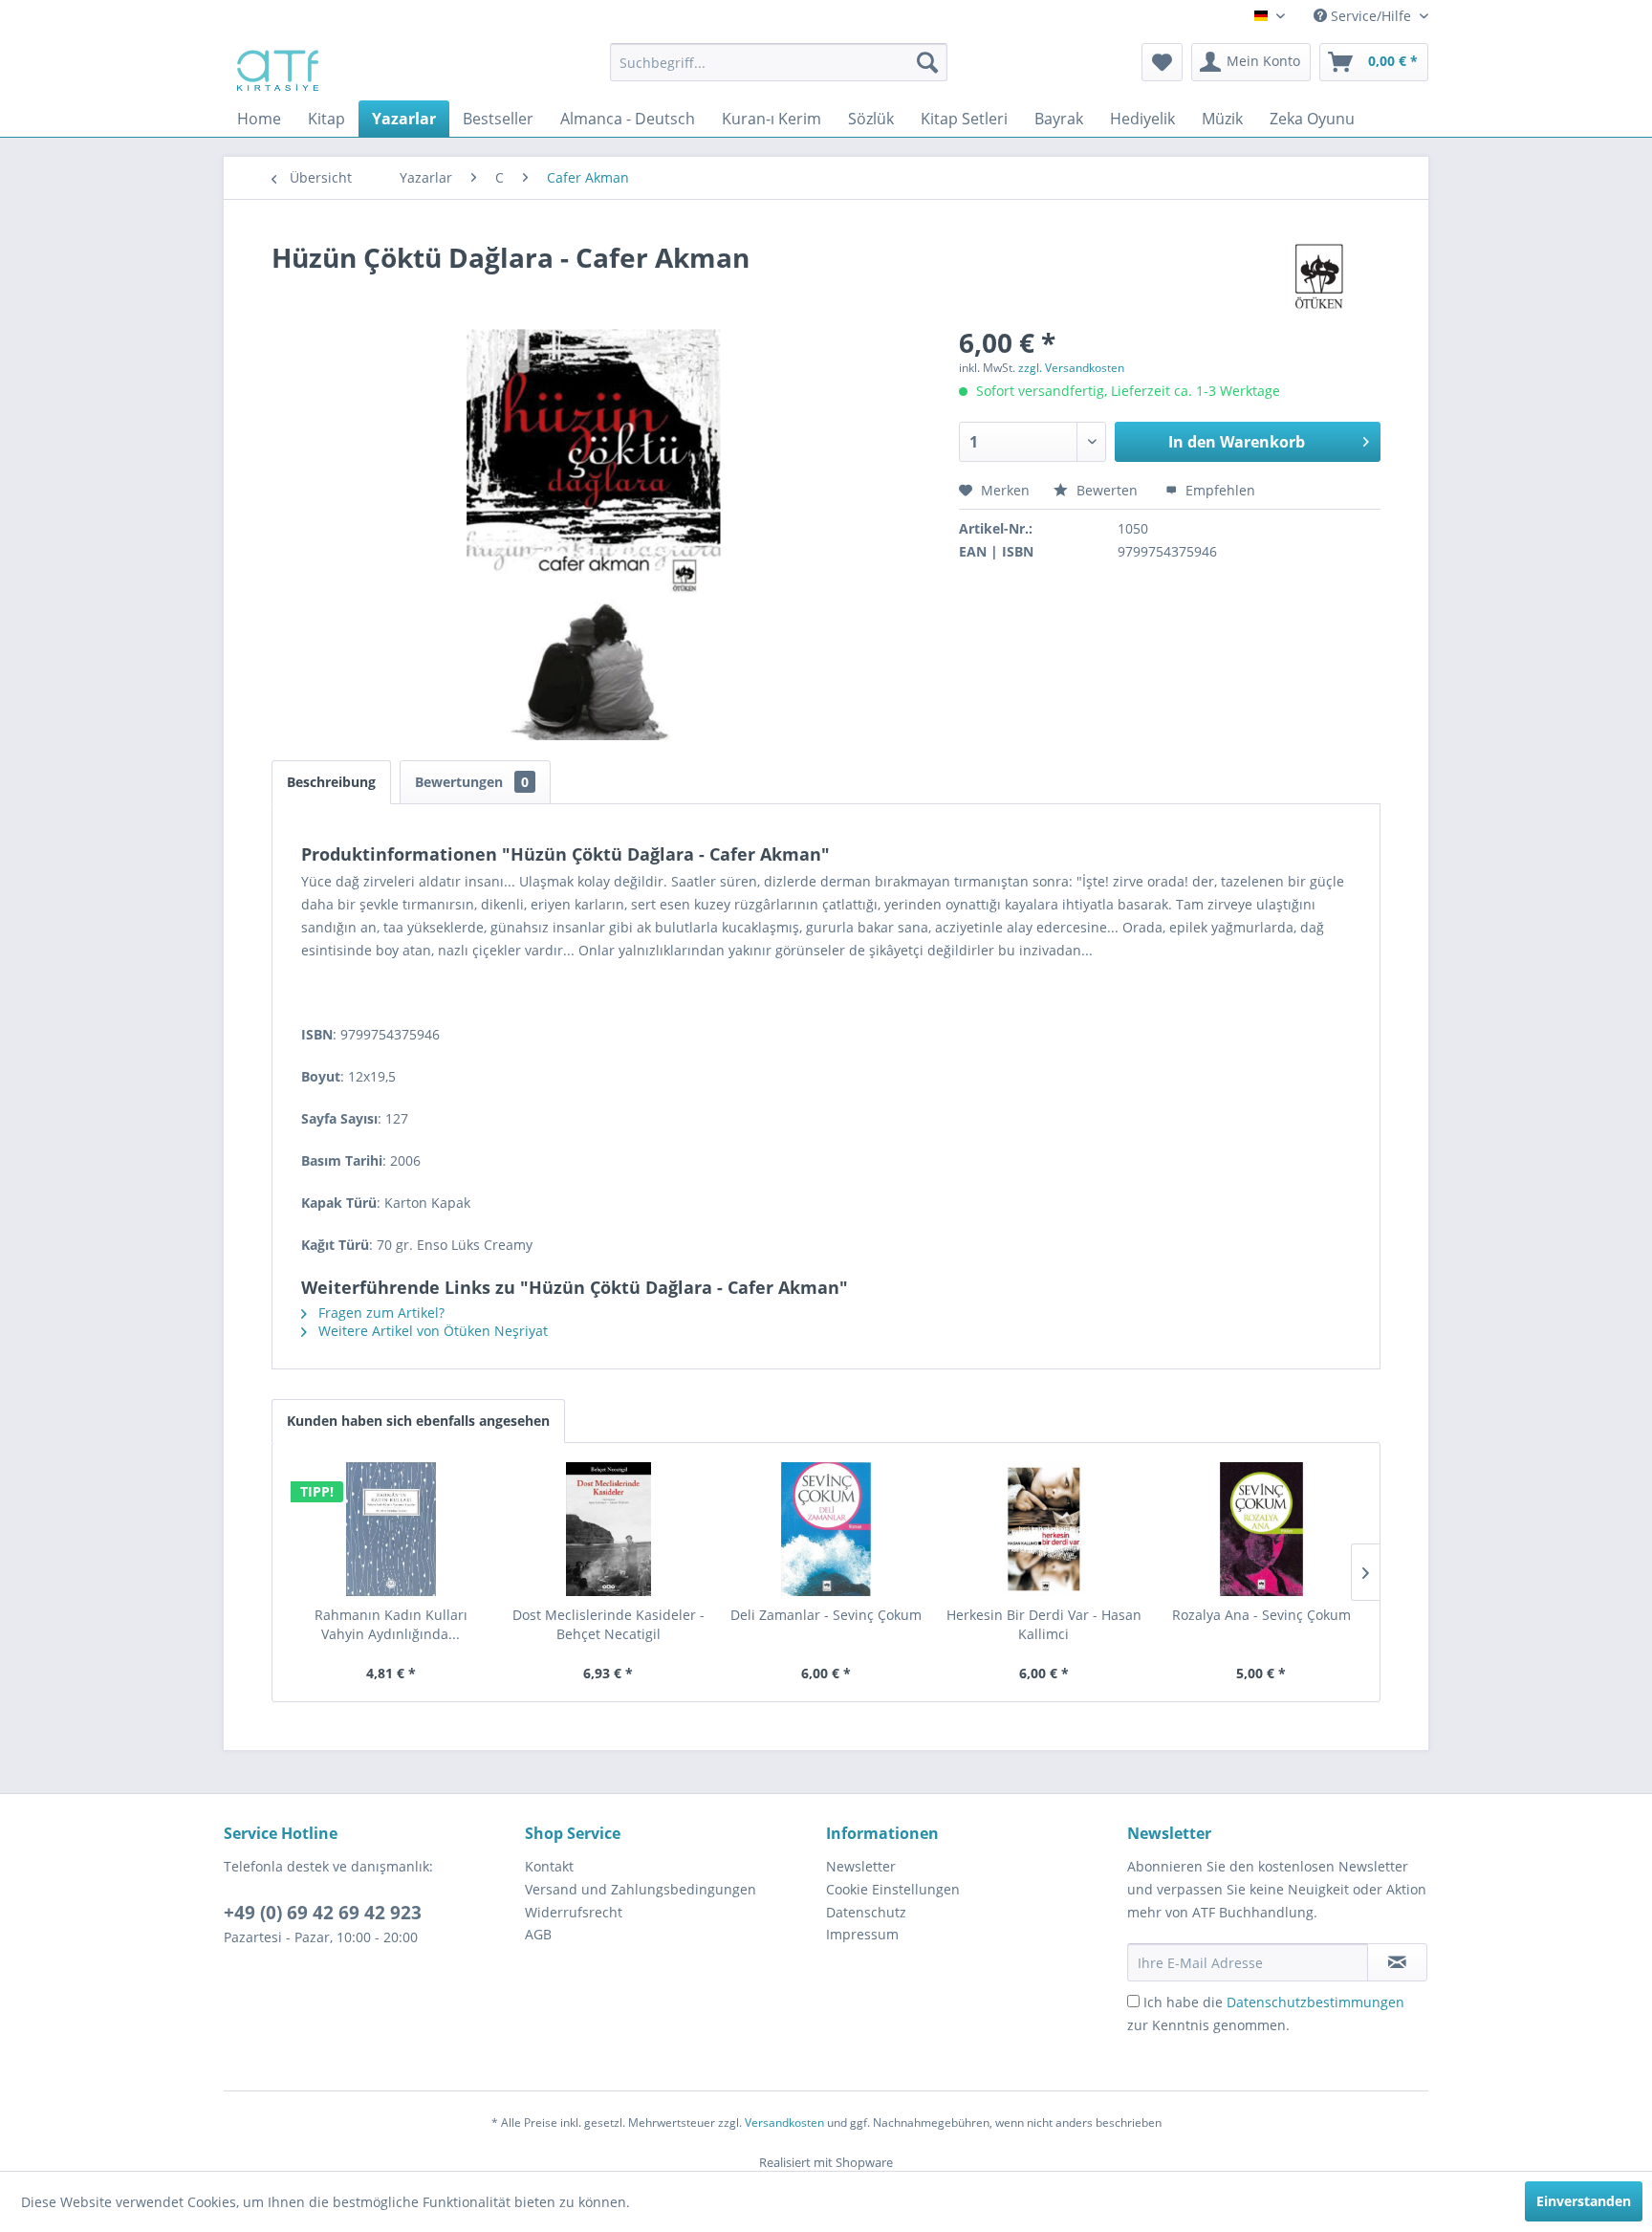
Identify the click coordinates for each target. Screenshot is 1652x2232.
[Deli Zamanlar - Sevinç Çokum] (826, 1529)
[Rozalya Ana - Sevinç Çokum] (1261, 1529)
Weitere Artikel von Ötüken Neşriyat (431, 1331)
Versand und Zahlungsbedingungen (641, 1889)
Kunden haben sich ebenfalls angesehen (418, 1421)
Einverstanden (1584, 2201)
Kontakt (549, 1866)
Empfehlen (1218, 490)
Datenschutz (866, 1912)
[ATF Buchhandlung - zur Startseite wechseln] (276, 67)
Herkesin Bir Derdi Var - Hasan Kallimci (1044, 1624)
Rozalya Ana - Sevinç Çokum (1261, 1615)
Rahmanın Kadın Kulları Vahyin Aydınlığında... (391, 1624)
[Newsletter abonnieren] (1397, 1962)
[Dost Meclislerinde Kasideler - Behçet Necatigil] (609, 1529)
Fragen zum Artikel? (380, 1313)
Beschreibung (331, 782)
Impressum (862, 1934)
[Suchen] (927, 62)
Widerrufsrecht (574, 1912)
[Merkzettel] (1162, 62)
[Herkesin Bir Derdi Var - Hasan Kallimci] (1044, 1529)
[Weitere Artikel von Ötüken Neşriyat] (1321, 276)
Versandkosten (784, 2123)
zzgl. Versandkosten (1071, 368)
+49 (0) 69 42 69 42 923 (323, 1913)
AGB (538, 1934)
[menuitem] (779, 62)
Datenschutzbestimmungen (1315, 2002)
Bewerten (1107, 490)
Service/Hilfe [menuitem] (1371, 16)
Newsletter (861, 1866)
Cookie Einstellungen (893, 1889)
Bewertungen (472, 782)
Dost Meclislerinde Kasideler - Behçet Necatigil (609, 1624)
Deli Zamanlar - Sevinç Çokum (826, 1615)
